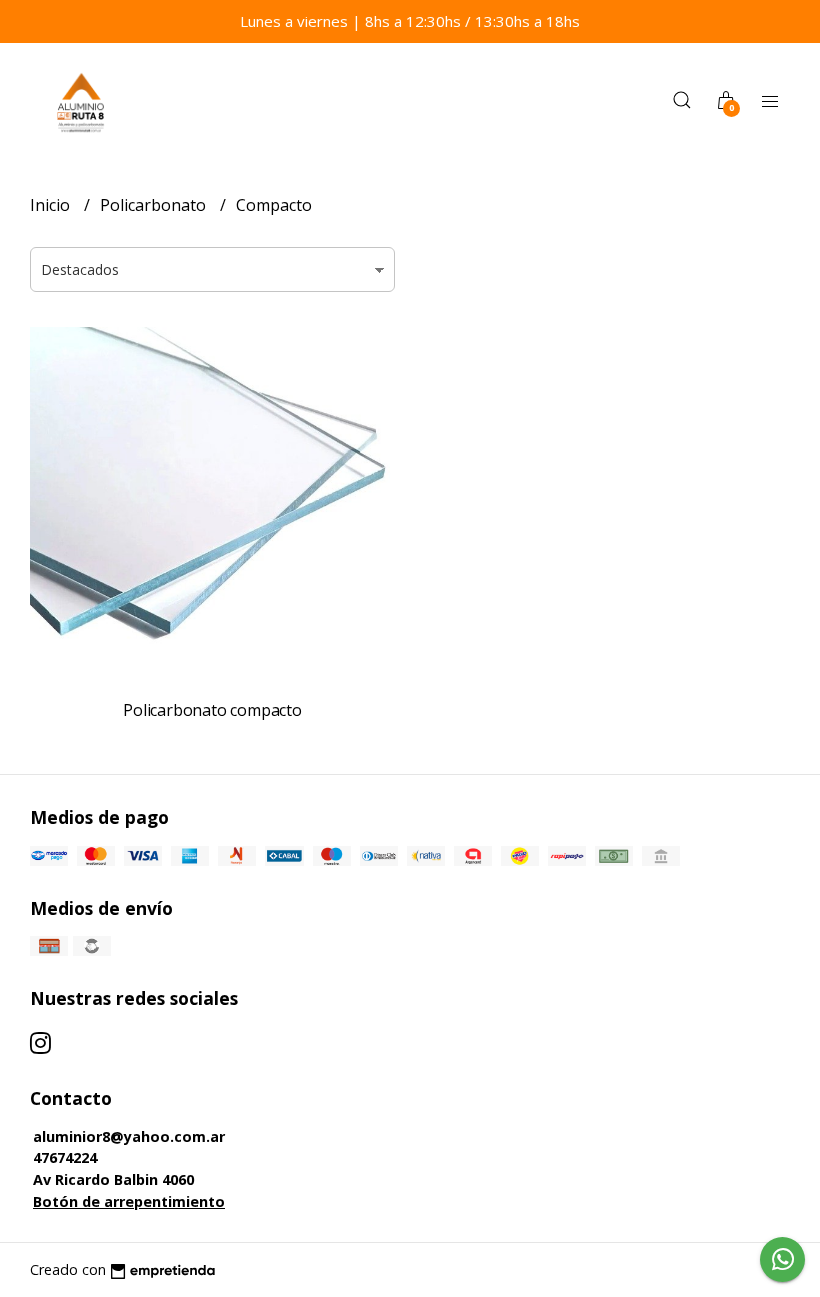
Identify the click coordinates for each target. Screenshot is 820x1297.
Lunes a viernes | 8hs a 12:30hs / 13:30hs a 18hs (410, 21)
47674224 (65, 1157)
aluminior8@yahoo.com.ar (129, 1136)
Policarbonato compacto (212, 710)
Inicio (52, 205)
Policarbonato (155, 205)
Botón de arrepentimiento (129, 1201)
